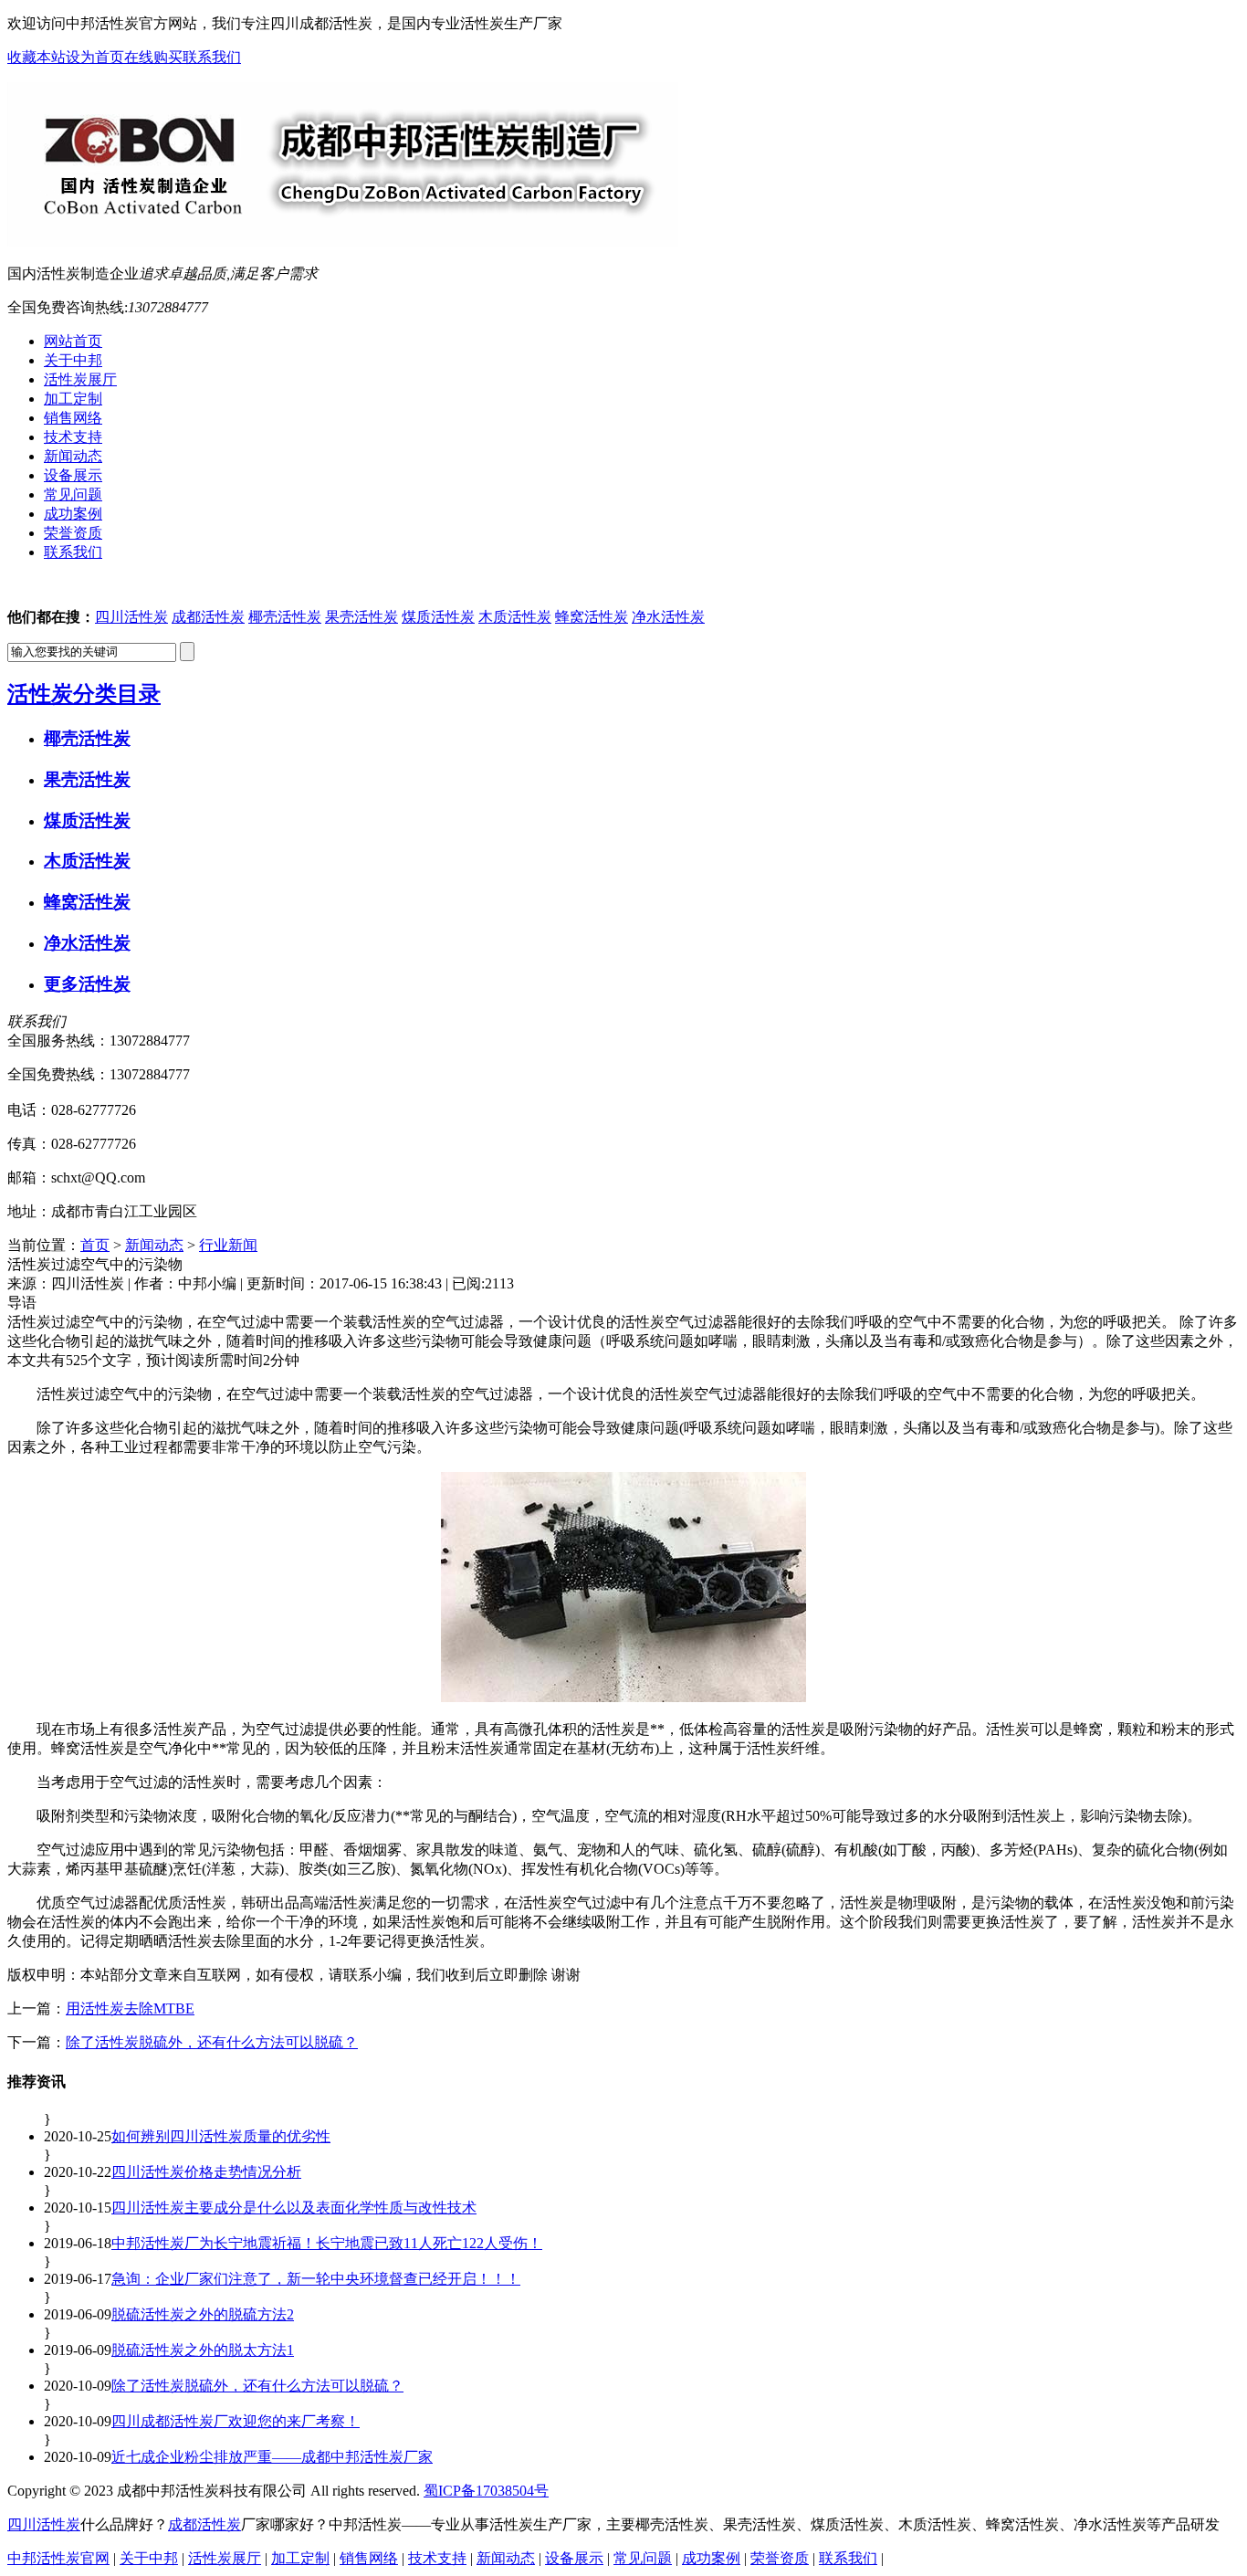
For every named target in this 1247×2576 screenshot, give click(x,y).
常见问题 (643, 2558)
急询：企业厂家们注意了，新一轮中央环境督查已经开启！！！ (316, 2279)
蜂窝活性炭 (592, 617)
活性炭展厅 (225, 2558)
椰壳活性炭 (285, 617)
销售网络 (369, 2558)
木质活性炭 (515, 617)
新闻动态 (154, 1245)
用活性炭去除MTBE (130, 2008)
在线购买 (153, 57)
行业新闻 (228, 1245)
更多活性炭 (87, 984)
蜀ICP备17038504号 (486, 2491)
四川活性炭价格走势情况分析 (206, 2172)
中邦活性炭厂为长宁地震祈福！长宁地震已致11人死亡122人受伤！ (327, 2243)
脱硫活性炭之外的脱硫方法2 (203, 2314)
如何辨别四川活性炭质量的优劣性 (221, 2136)
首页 (95, 1245)
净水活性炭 (668, 617)
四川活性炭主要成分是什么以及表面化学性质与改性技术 (294, 2208)
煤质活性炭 (438, 617)
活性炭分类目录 (84, 694)
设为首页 (95, 57)
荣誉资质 (780, 2558)
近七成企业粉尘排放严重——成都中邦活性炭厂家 (272, 2457)
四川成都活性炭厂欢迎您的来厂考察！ (236, 2421)
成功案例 (711, 2558)
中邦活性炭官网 (58, 2558)
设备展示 (574, 2558)
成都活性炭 (208, 617)
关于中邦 (149, 2558)
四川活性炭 (131, 617)
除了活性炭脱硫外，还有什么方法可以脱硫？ (212, 2042)
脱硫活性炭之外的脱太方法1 (203, 2350)
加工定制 (300, 2558)
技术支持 (437, 2558)
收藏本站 (37, 57)
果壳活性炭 (362, 617)
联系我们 (212, 57)
